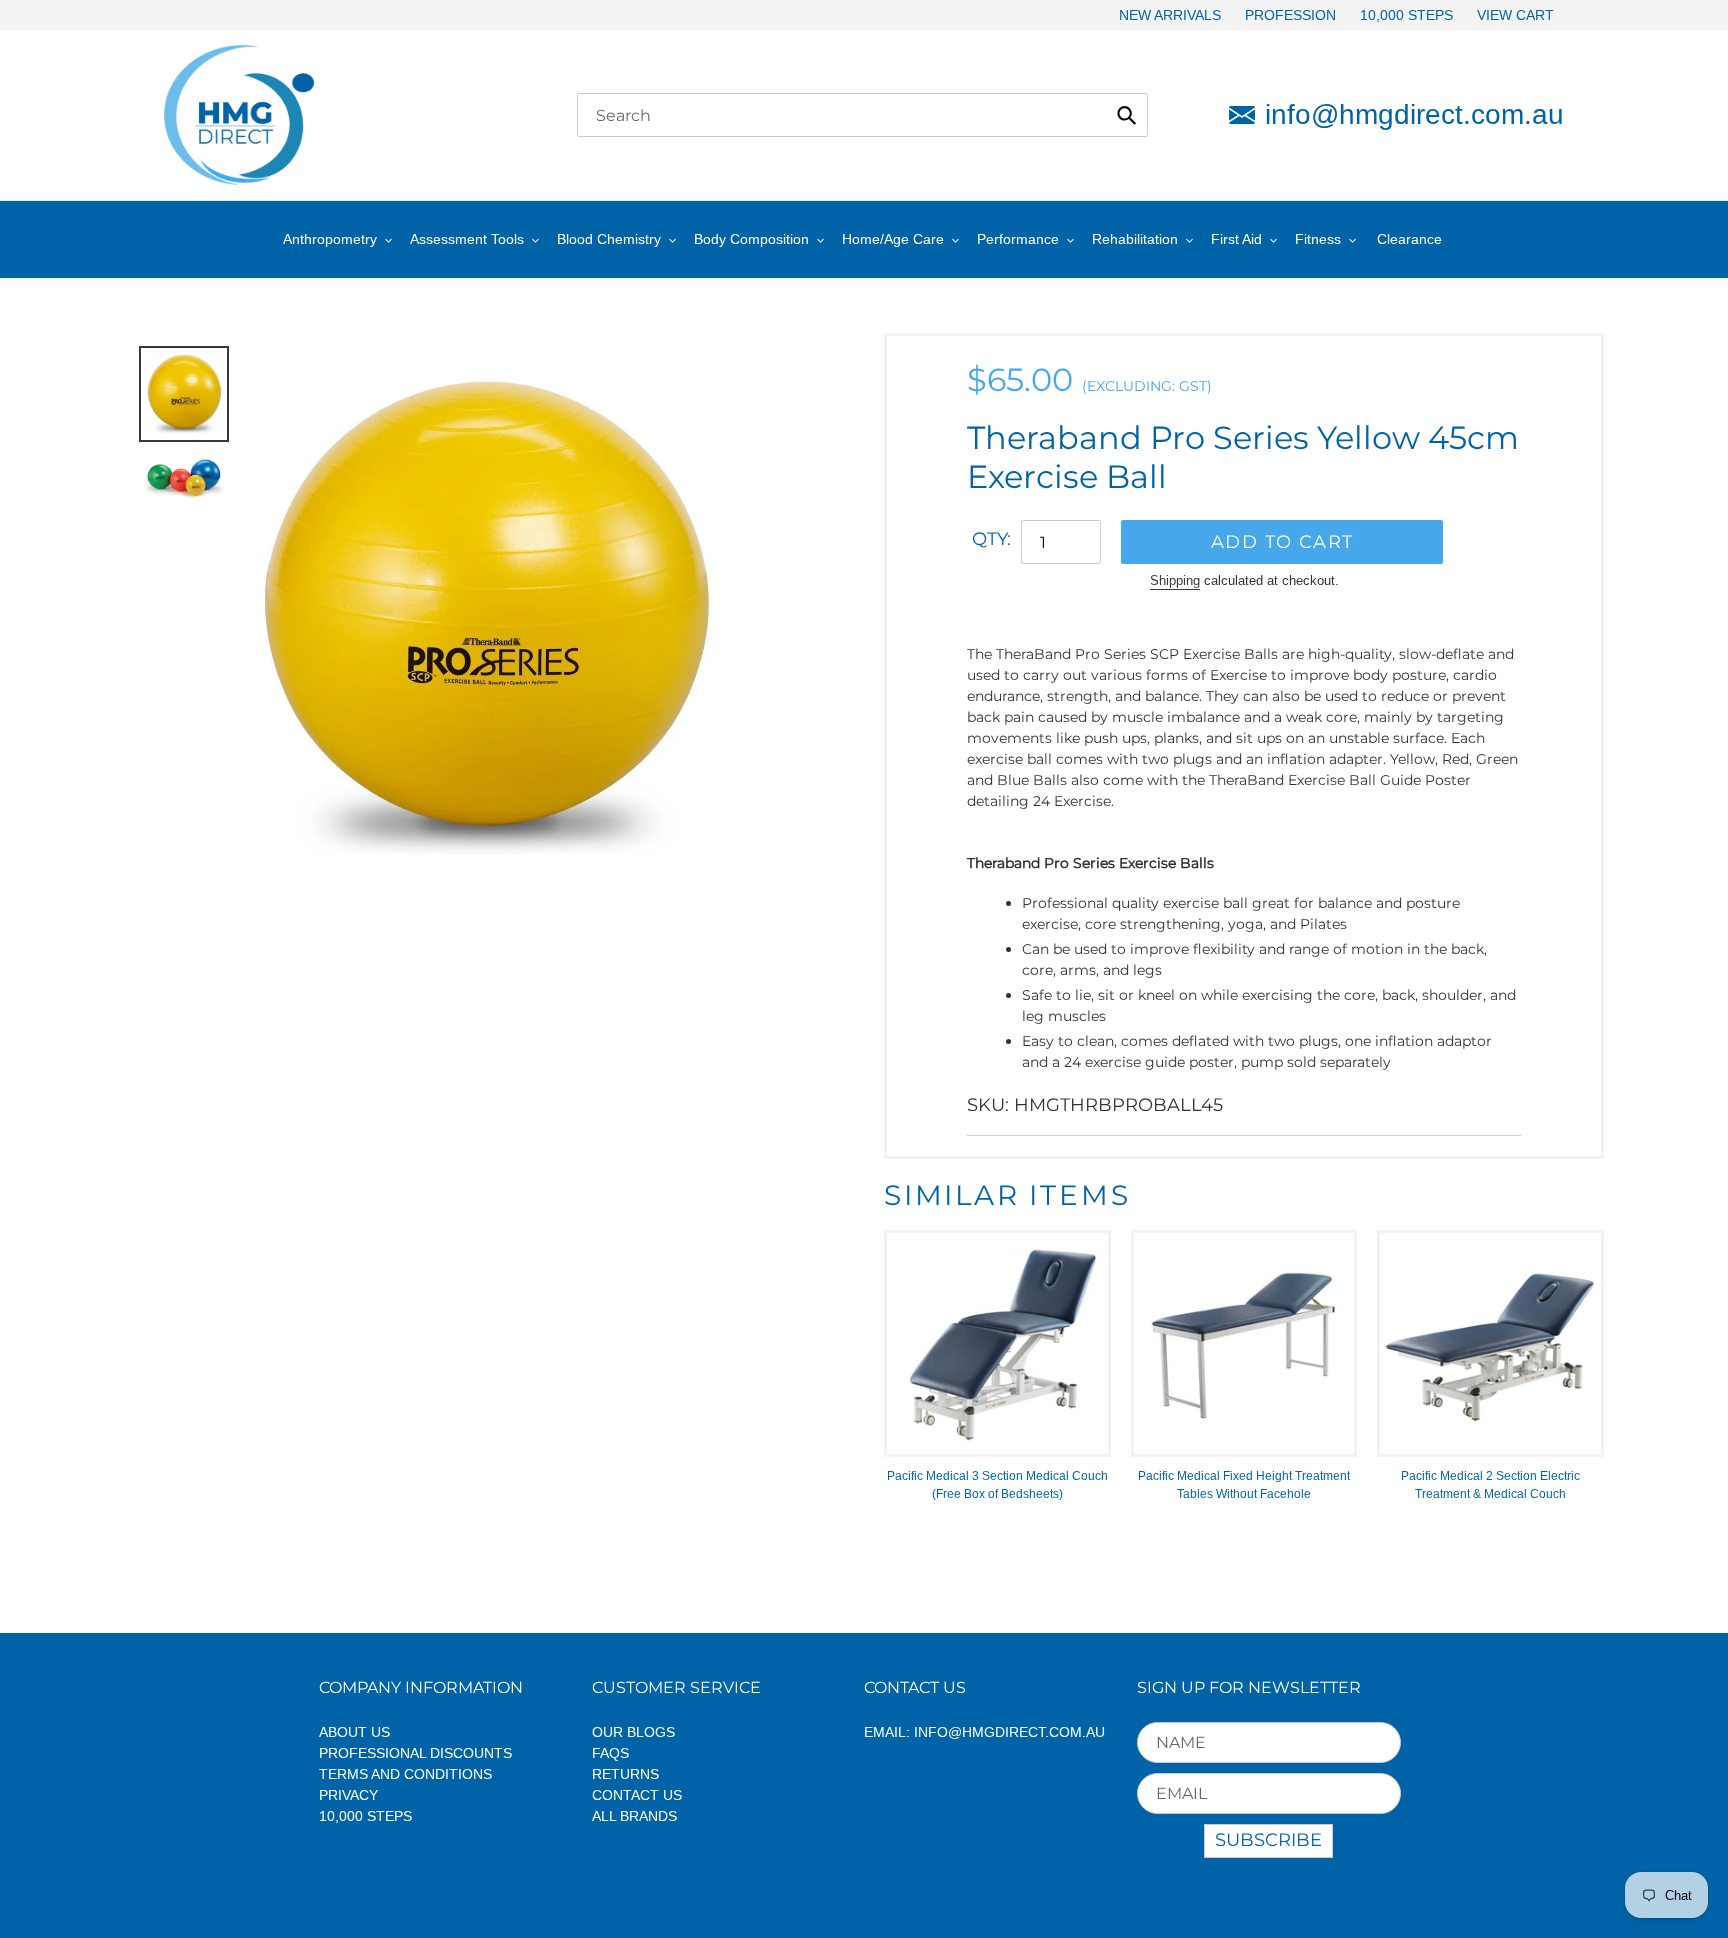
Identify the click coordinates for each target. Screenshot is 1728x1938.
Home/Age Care (893, 239)
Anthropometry (330, 239)
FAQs (610, 1753)
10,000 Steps (365, 1816)
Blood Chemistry (609, 239)
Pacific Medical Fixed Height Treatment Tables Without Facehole (1244, 1485)
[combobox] (862, 115)
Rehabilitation (1135, 239)
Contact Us (637, 1795)
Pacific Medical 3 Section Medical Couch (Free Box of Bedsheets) (997, 1485)
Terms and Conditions (405, 1774)
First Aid (1236, 239)
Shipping (1175, 580)
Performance (1018, 239)
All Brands (634, 1816)
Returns (625, 1774)
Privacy (348, 1795)
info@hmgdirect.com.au (1414, 114)
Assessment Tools (467, 239)
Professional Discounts (415, 1753)
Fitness (1318, 239)
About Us (354, 1732)
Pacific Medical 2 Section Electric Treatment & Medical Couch (1490, 1485)
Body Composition (751, 239)
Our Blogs (633, 1732)
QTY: (991, 539)
